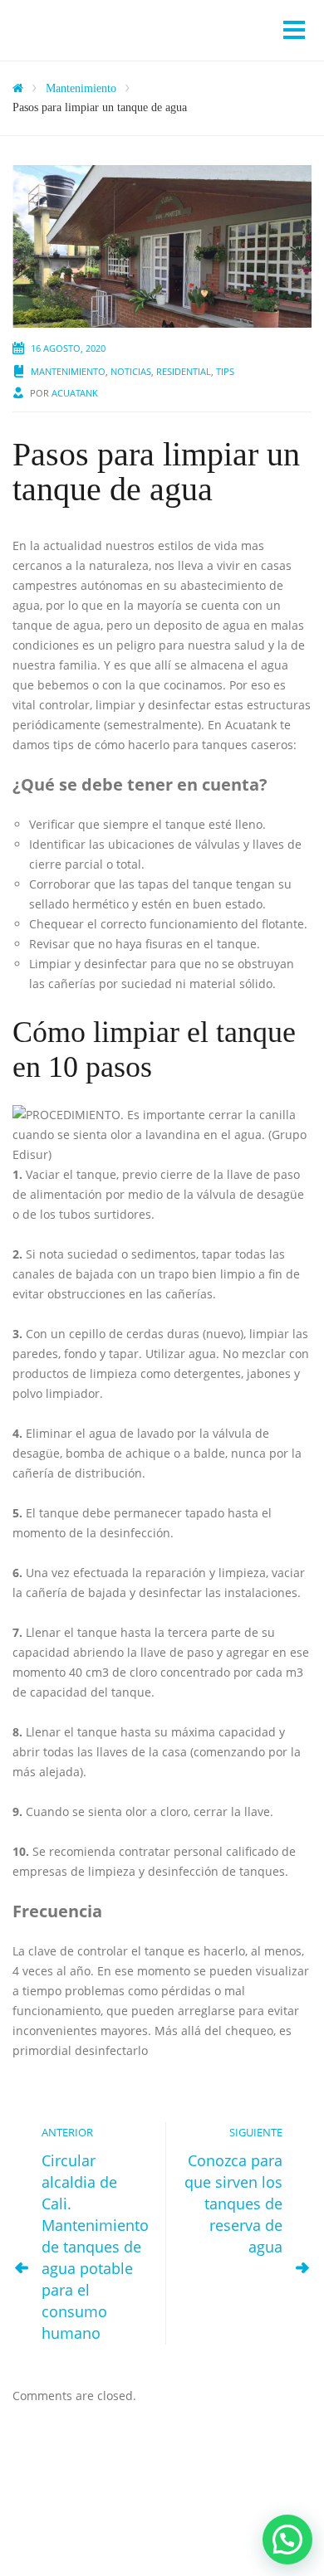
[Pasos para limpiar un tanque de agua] (162, 245)
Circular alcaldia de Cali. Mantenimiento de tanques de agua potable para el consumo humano (95, 2247)
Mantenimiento (68, 371)
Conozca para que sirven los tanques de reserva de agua (233, 2203)
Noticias (131, 371)
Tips (225, 371)
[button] (287, 2539)
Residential (184, 371)
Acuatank (75, 393)
